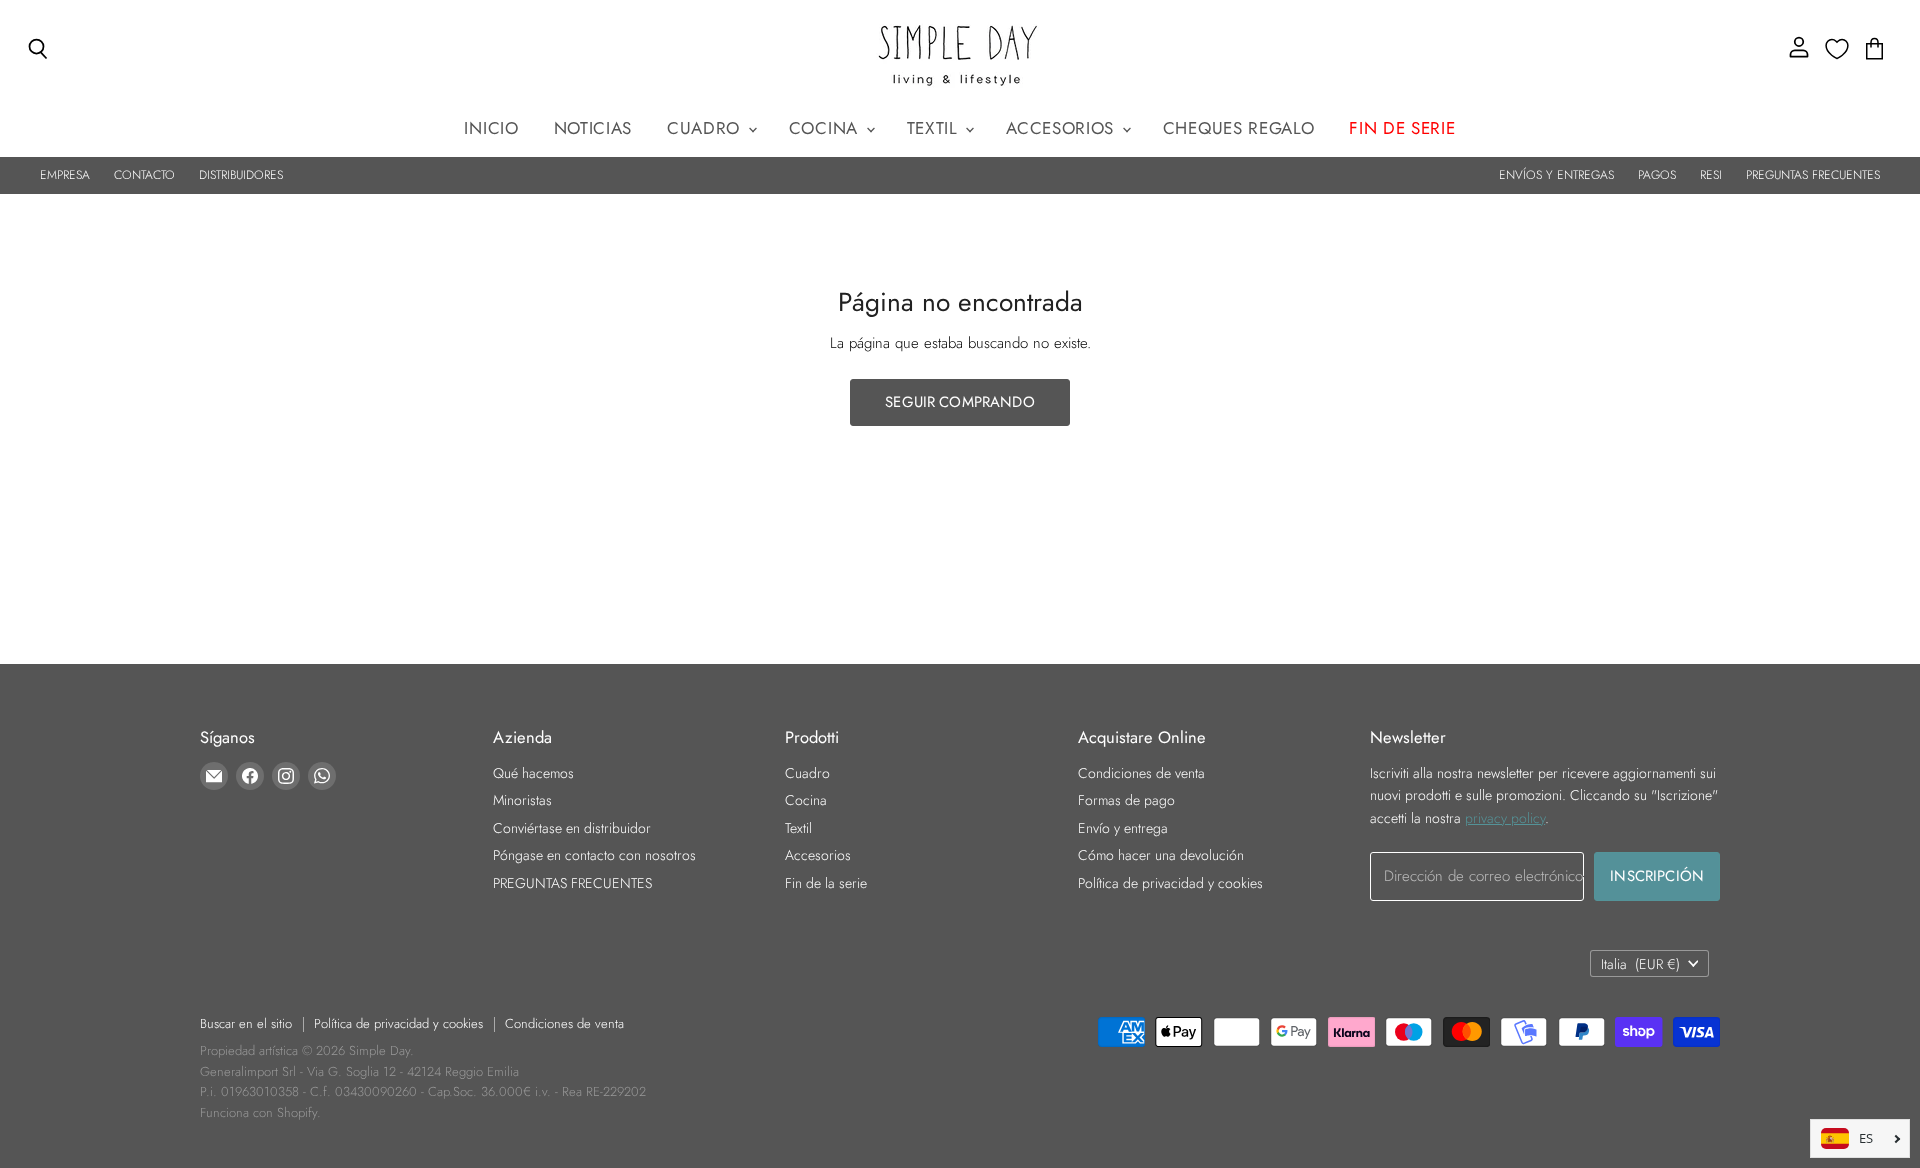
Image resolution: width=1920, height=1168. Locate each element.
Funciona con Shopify (258, 1112)
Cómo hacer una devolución (1161, 855)
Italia (1640, 964)
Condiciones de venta (1141, 773)
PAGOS (1657, 175)
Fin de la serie (826, 883)
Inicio (491, 128)
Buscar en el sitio (246, 1023)
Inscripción (1657, 876)
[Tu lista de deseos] (1837, 49)
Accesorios (1062, 128)
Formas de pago (1126, 800)
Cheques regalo (1239, 128)
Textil (935, 128)
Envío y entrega (1123, 828)
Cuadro (706, 128)
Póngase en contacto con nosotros (594, 855)
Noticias (593, 128)
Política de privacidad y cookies (1170, 883)
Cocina (826, 128)
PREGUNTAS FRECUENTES (1813, 175)
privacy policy (1505, 818)
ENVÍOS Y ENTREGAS (1556, 175)
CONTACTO (144, 175)
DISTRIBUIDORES (241, 175)
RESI (1711, 175)
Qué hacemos (533, 773)
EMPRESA (65, 175)
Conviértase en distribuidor (572, 828)
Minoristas (522, 800)
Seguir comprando (959, 402)
